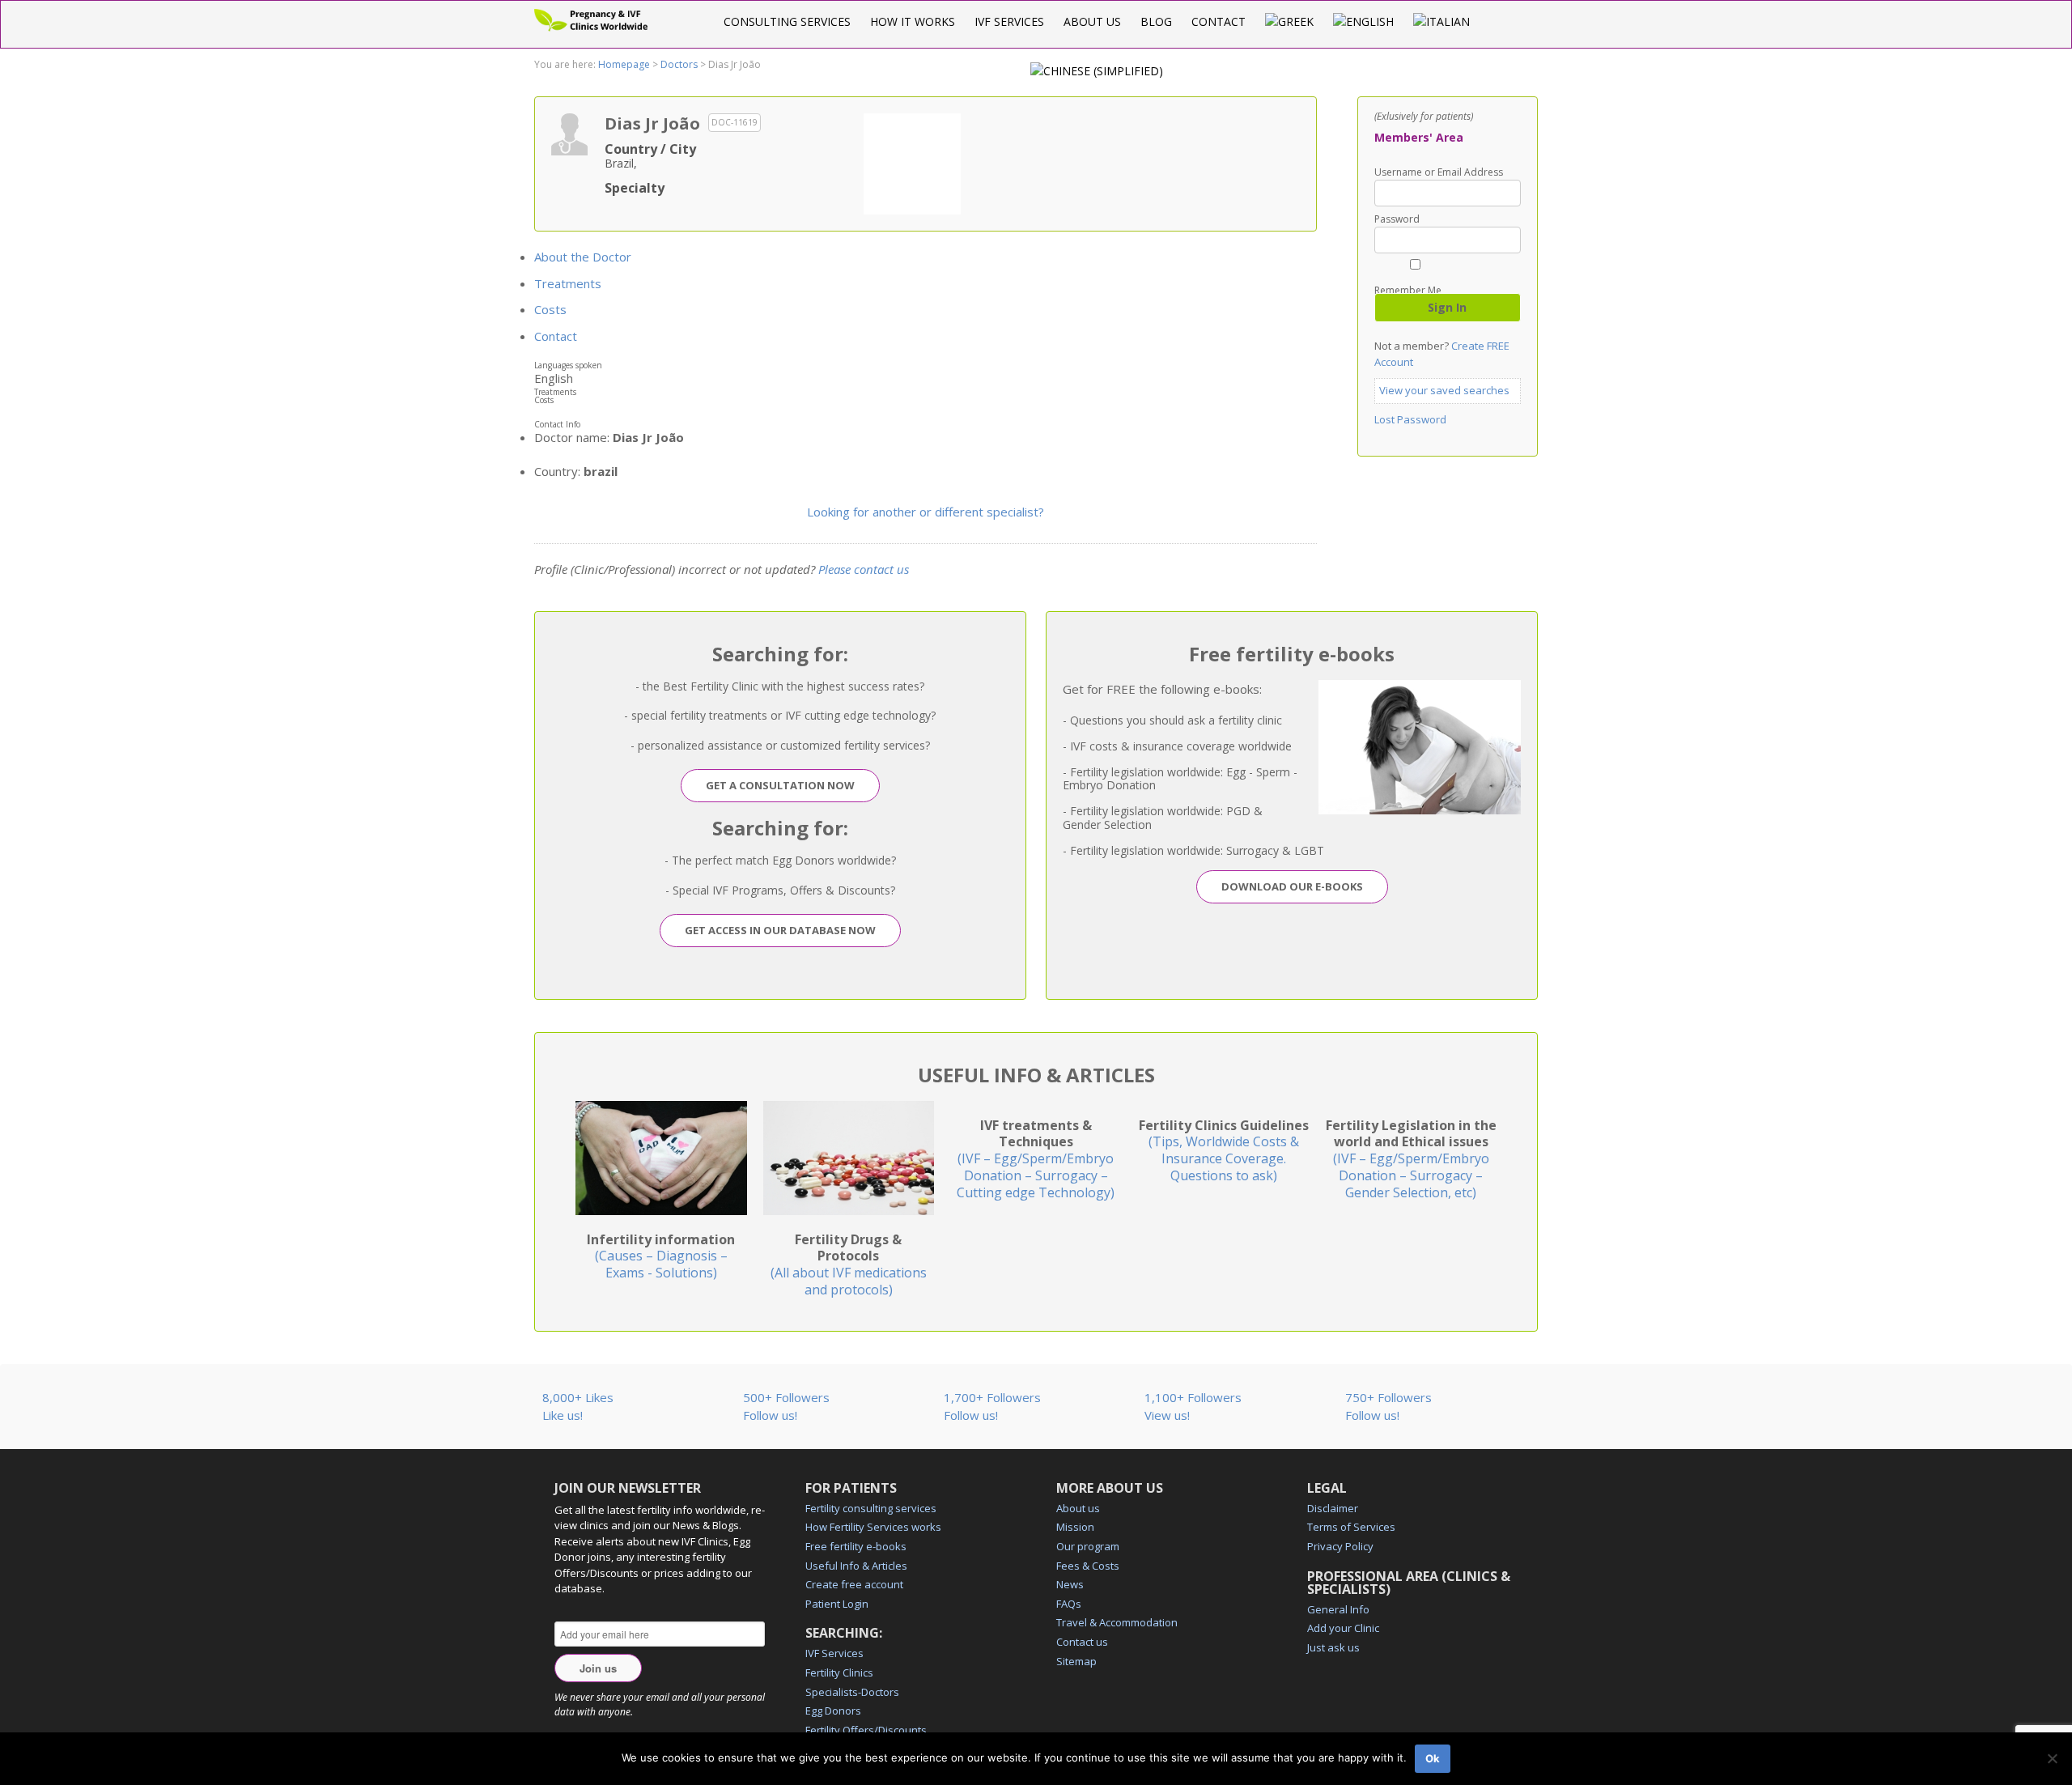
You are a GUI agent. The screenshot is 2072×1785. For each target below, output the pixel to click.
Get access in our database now (780, 930)
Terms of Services (1351, 1527)
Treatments (568, 283)
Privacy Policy (1340, 1546)
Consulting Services (787, 21)
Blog (1156, 21)
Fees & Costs (1088, 1566)
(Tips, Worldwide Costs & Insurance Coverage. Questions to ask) (1224, 1150)
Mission (1075, 1527)
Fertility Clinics (839, 1672)
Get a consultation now (780, 785)
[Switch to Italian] (1441, 21)
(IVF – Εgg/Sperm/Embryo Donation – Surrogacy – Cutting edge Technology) (1036, 1159)
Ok (1433, 1758)
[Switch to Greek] (1289, 21)
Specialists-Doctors (852, 1692)
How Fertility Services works (873, 1527)
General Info (1338, 1609)
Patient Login (837, 1604)
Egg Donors (833, 1711)
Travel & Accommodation (1117, 1622)
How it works (913, 21)
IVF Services (1009, 21)
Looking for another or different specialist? (926, 512)
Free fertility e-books (856, 1546)
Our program (1088, 1546)
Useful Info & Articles (856, 1566)
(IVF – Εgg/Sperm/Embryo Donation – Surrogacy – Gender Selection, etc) (1411, 1159)
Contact (1219, 21)
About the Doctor (583, 257)
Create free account (854, 1584)
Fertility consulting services (871, 1508)
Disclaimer (1333, 1508)
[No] (2052, 1758)
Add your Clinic (1343, 1628)
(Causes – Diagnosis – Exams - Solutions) (661, 1256)
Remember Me (1408, 289)
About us (1092, 21)
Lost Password (1410, 419)
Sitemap (1076, 1661)
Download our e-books (1292, 886)
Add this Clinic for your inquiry (912, 162)
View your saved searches (1444, 390)
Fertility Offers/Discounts (866, 1730)
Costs (550, 309)
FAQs (1069, 1604)
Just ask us (1333, 1647)
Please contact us (864, 569)
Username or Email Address (1439, 172)
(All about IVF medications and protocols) (849, 1264)
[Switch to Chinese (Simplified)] (1097, 71)
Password (1397, 219)
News (1070, 1584)
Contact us (1082, 1642)
